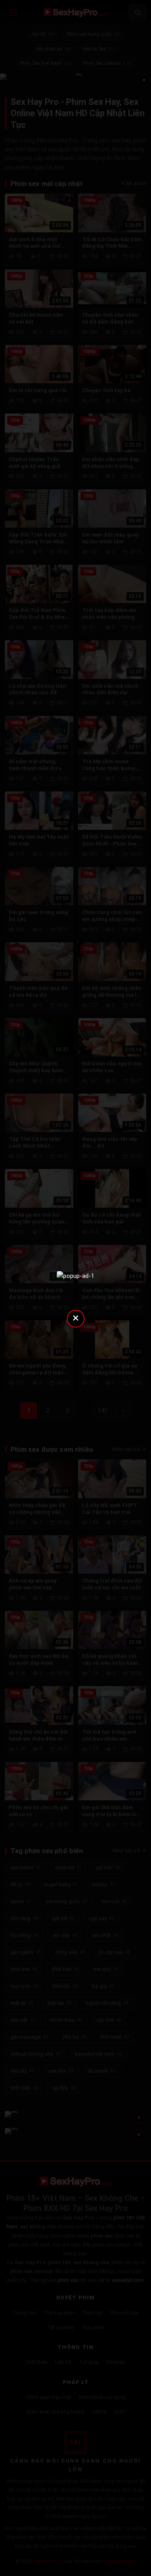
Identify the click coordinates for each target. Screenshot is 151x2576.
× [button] (76, 1318)
